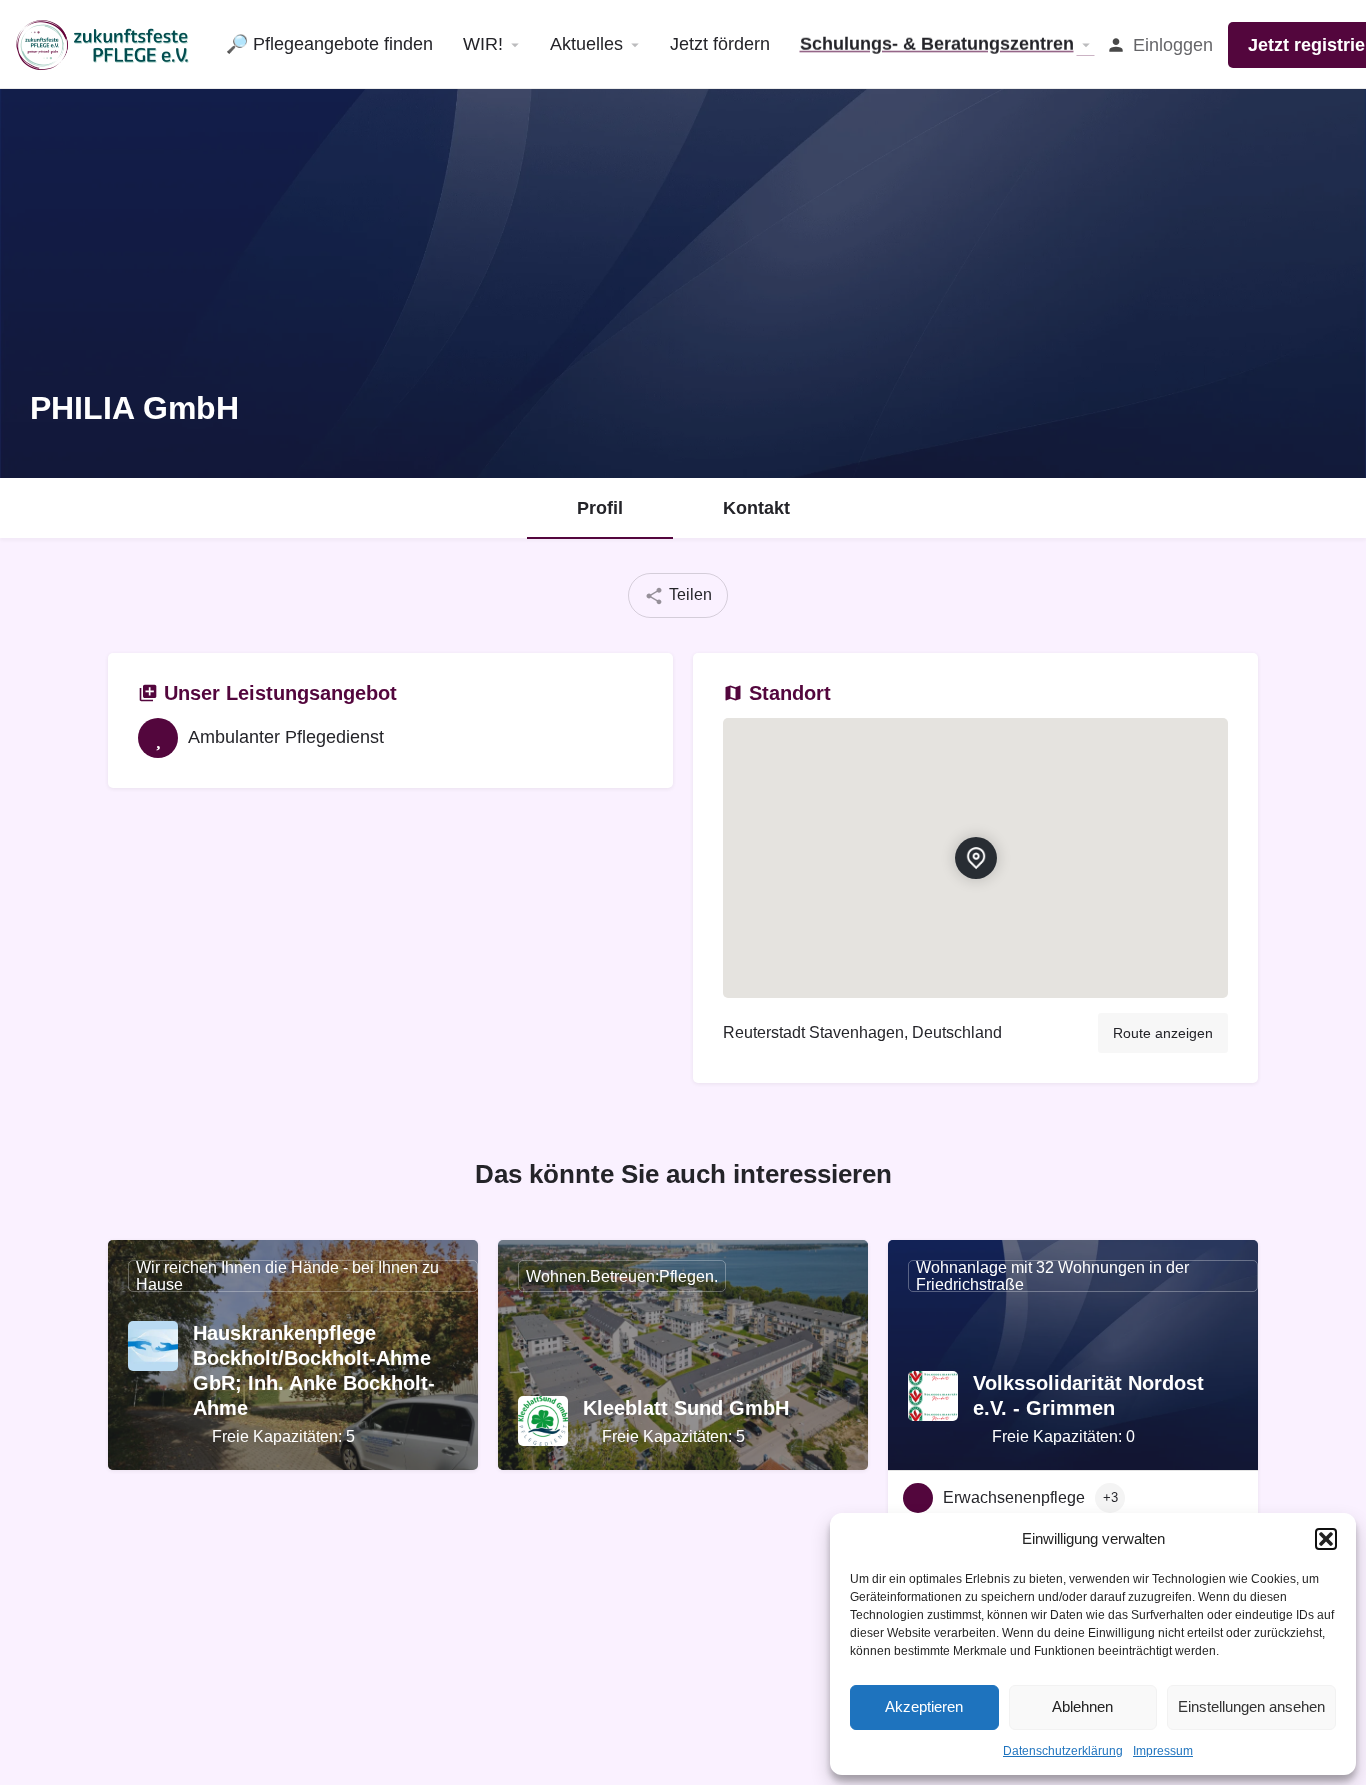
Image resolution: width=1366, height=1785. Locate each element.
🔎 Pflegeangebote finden (329, 44)
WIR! (483, 44)
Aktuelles (586, 44)
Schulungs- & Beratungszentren (937, 44)
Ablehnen (1082, 1706)
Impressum (1163, 1751)
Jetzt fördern (720, 44)
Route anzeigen (1163, 1033)
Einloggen (1173, 45)
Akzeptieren (924, 1706)
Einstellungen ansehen (1251, 1706)
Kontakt (756, 508)
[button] (1326, 1539)
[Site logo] (105, 43)
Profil (600, 508)
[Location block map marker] (976, 858)
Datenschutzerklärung (1063, 1751)
